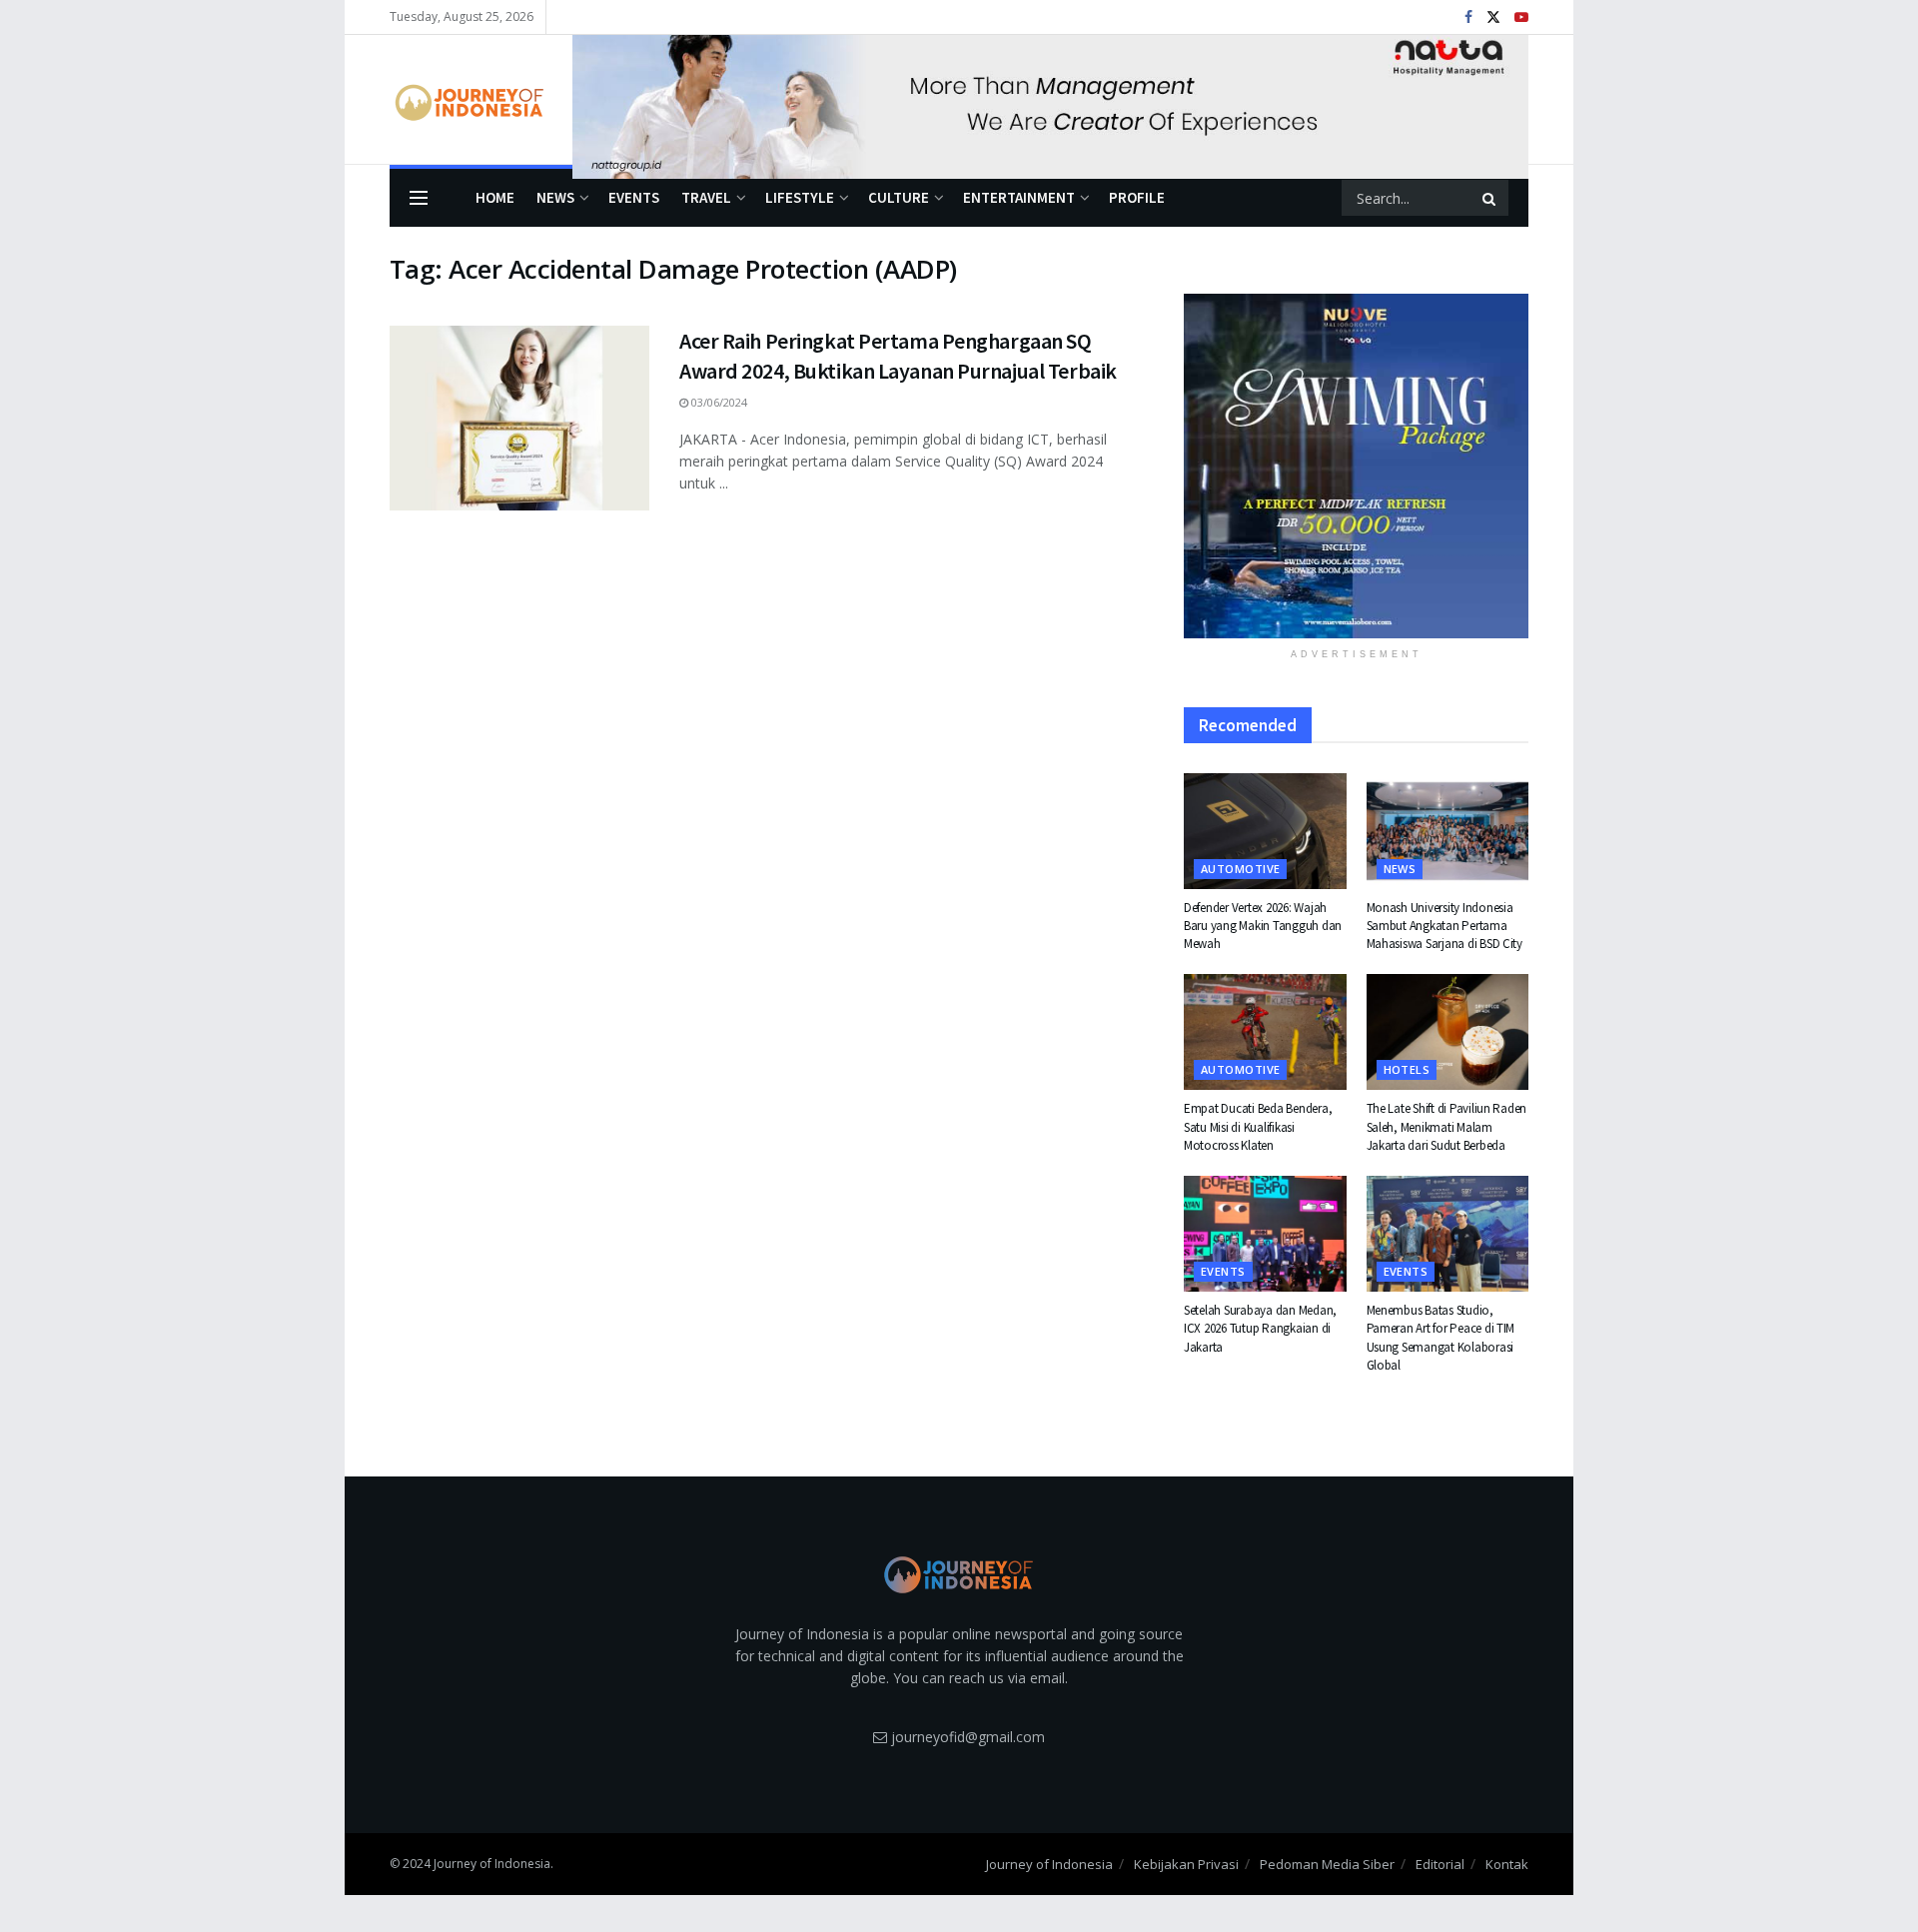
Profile (1137, 197)
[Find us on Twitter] (1493, 17)
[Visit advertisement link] (1050, 100)
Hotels (1407, 1069)
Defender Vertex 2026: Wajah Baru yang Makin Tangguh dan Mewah (1263, 926)
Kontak (1507, 1864)
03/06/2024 (718, 402)
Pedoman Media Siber (1327, 1864)
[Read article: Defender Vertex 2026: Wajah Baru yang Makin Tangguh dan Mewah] (1265, 831)
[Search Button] (1490, 198)
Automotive (1240, 869)
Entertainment (1019, 197)
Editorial (1440, 1864)
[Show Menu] (419, 198)
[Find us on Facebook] (1468, 17)
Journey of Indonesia (1049, 1864)
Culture (899, 197)
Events (634, 197)
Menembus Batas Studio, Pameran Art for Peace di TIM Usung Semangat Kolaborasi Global (1441, 1338)
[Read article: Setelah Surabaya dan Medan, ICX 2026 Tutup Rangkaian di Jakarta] (1265, 1234)
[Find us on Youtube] (1521, 17)
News (555, 197)
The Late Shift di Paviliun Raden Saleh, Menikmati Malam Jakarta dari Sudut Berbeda (1447, 1126)
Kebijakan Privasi (1186, 1864)
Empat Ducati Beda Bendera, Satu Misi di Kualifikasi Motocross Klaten (1258, 1126)
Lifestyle (800, 197)
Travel (706, 197)
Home (495, 197)
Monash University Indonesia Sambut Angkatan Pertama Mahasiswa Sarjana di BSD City (1444, 926)
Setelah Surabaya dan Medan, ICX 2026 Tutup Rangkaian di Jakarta (1260, 1328)
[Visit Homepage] (467, 100)
